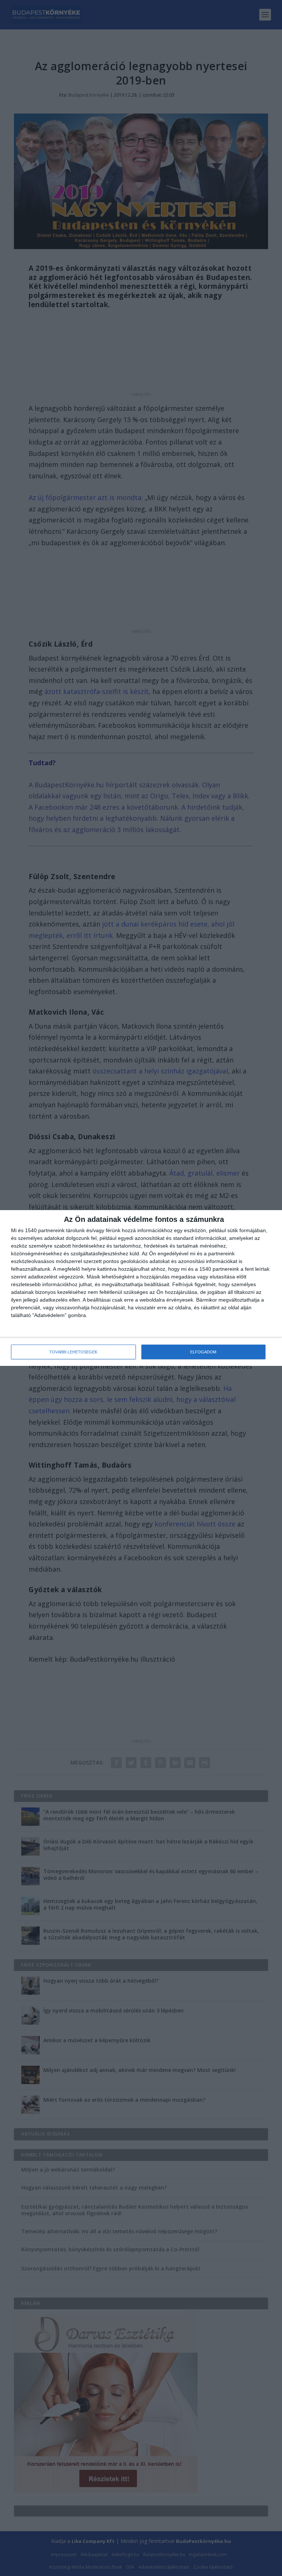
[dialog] (141, 1288)
